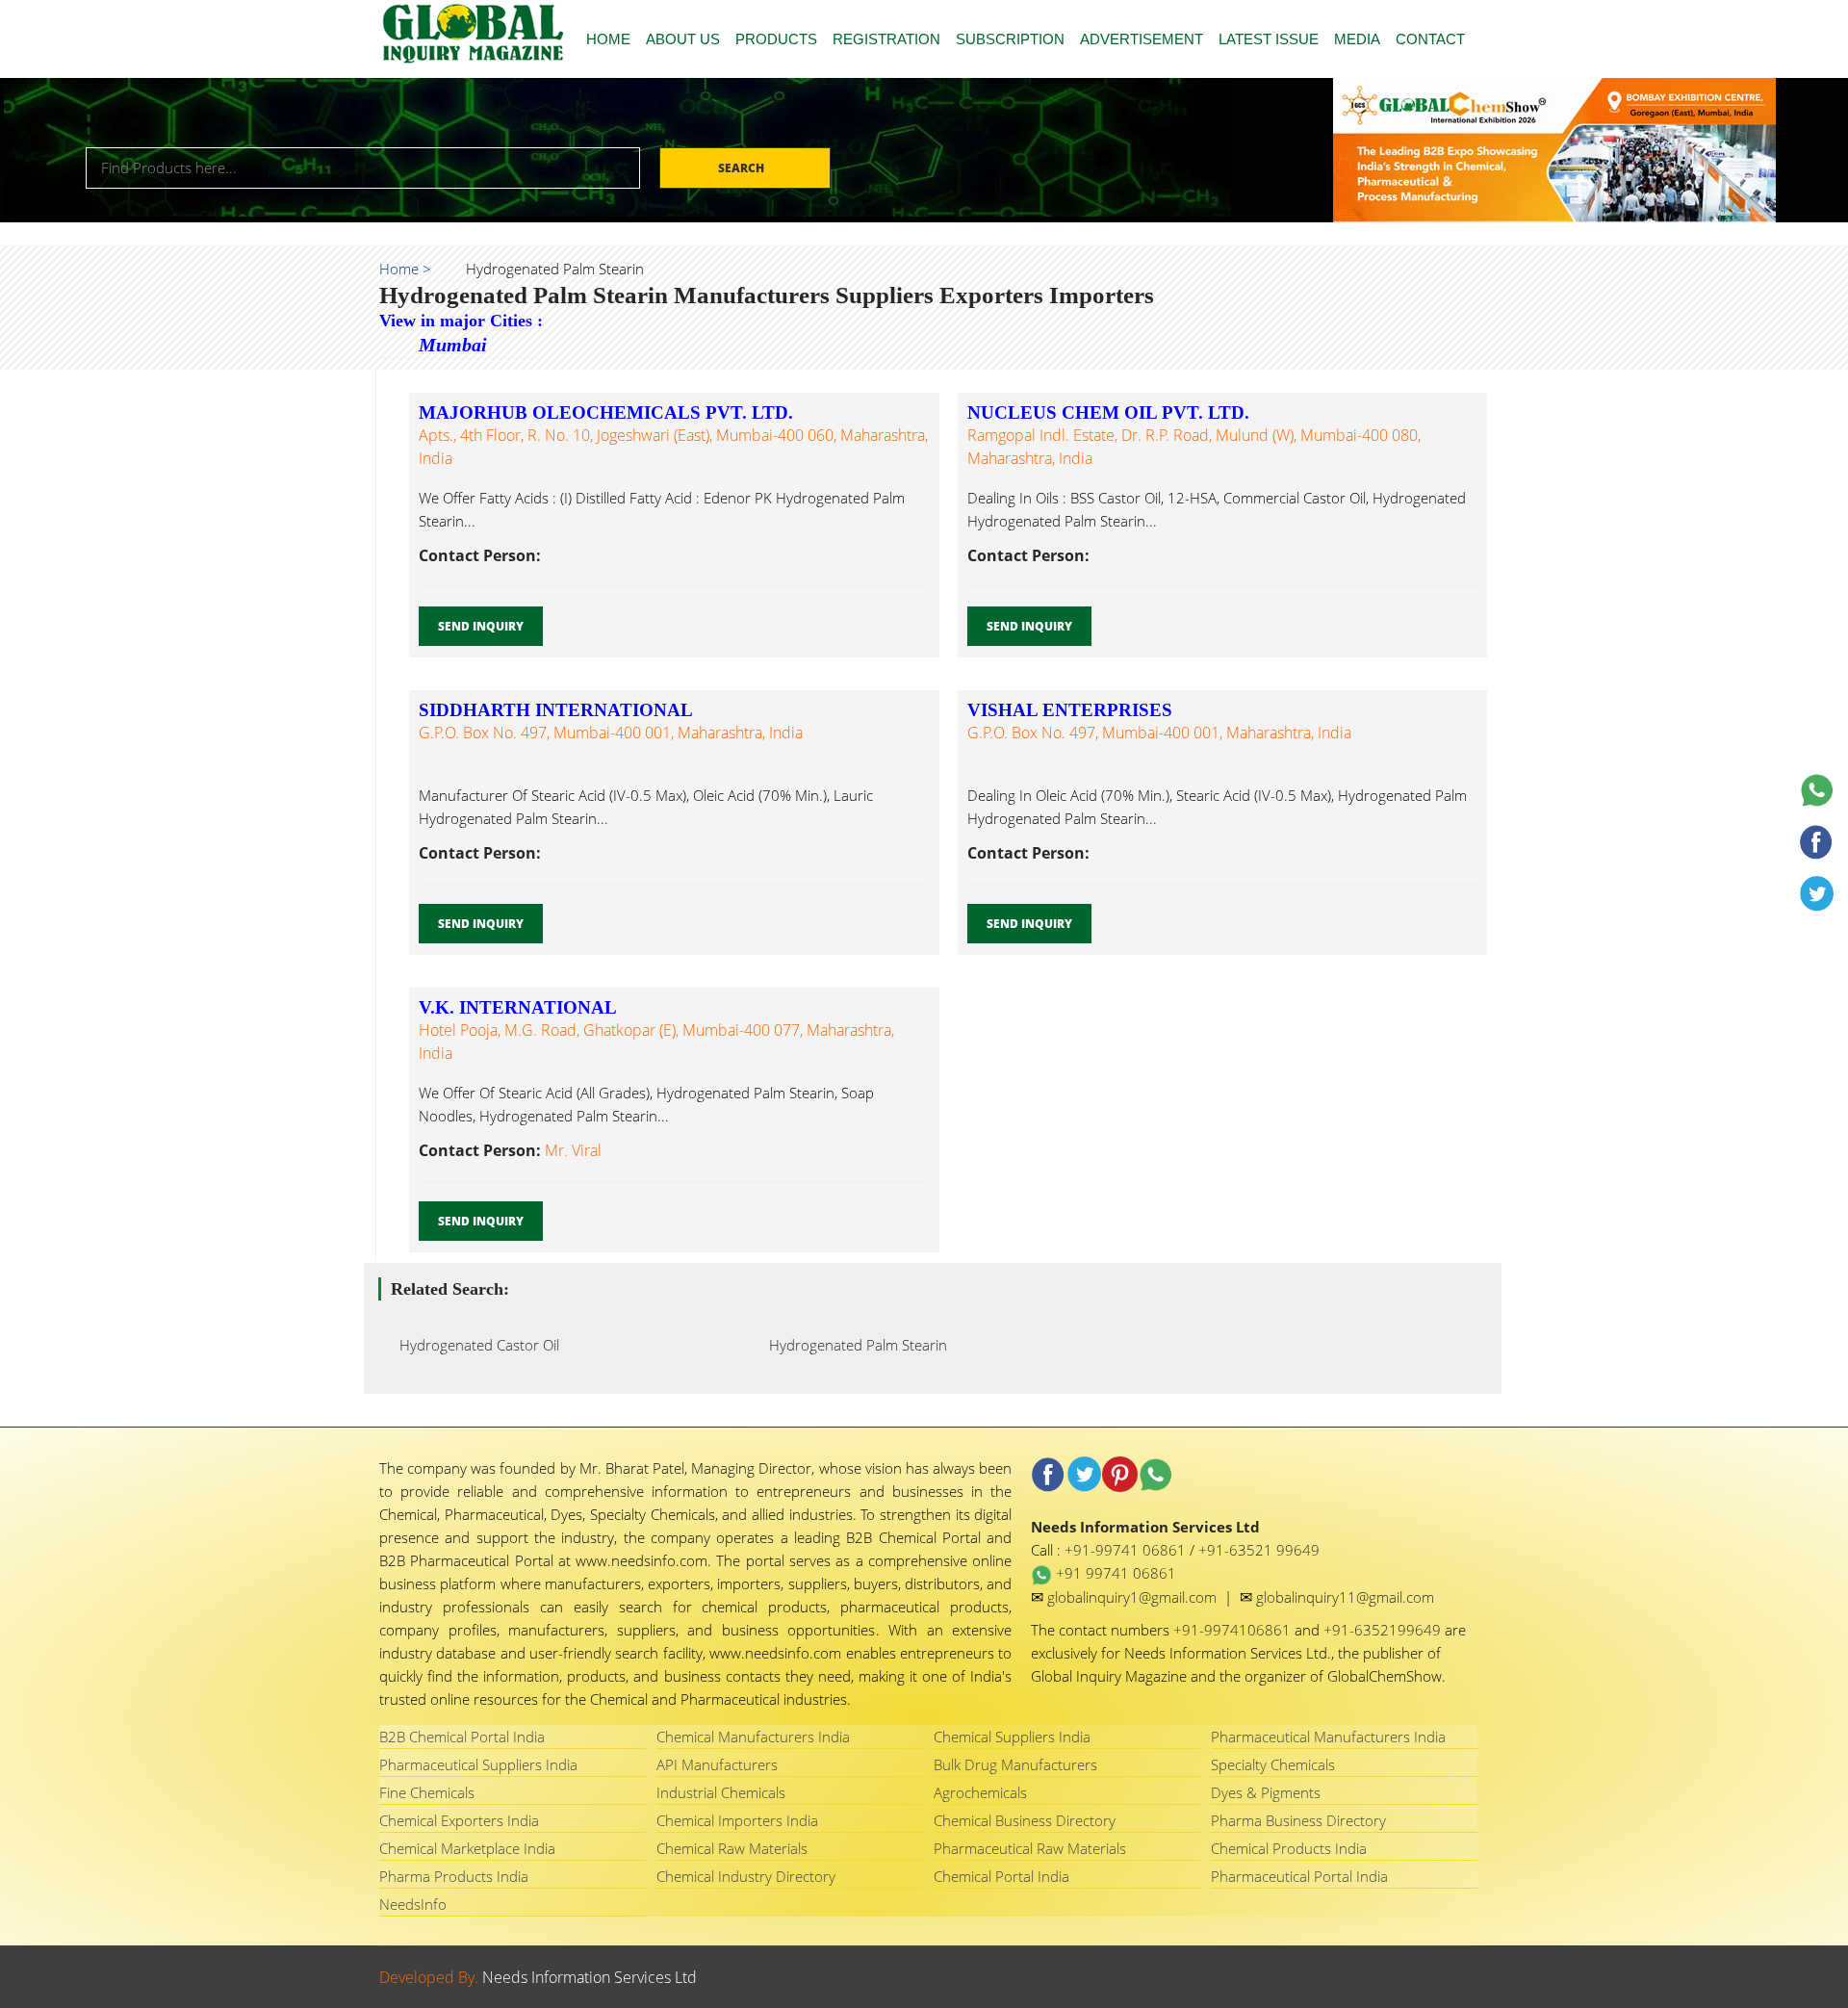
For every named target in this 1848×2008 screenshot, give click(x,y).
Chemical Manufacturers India (753, 1737)
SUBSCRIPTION (1010, 39)
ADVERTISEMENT (1142, 39)
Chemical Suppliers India (1012, 1737)
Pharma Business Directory (1298, 1820)
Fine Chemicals (427, 1792)
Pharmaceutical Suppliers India (478, 1764)
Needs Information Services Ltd (590, 1977)
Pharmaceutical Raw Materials (1030, 1848)
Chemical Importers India (737, 1820)
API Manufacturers (717, 1764)
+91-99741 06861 (1127, 1550)
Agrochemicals (980, 1792)
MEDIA (1357, 39)
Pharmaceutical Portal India (1299, 1876)
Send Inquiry (481, 626)
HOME (608, 39)
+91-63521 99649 (1259, 1550)
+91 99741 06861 (1114, 1573)
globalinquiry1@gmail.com (1134, 1597)
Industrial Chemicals (721, 1792)
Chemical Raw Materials (732, 1848)
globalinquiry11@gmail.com (1345, 1597)
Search (743, 168)
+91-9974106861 (1234, 1630)
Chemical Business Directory (1025, 1820)
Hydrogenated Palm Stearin (852, 1345)
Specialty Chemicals (1273, 1764)
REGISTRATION (886, 39)
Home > (405, 269)
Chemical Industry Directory (746, 1876)
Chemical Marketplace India (467, 1848)
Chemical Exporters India (459, 1820)
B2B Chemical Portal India (462, 1737)
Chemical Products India (1289, 1848)
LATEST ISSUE (1269, 39)
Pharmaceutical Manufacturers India (1328, 1737)
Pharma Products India (454, 1876)
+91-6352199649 (1384, 1630)
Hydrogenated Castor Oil (474, 1345)
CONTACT (1430, 39)
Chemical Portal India (1001, 1876)
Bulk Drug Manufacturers (1015, 1764)
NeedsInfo (413, 1904)
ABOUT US (683, 39)
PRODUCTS (776, 39)
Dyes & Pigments (1266, 1792)
